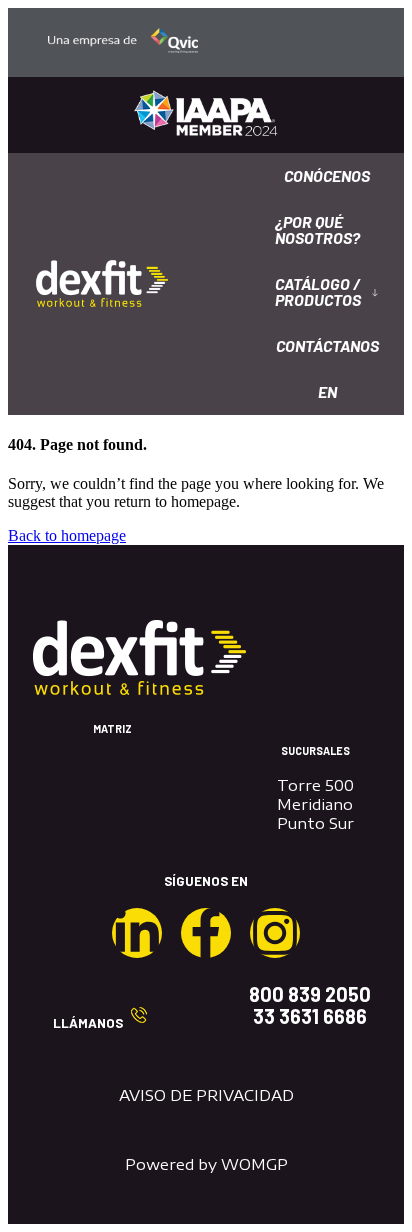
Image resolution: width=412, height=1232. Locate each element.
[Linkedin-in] (137, 933)
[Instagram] (275, 933)
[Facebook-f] (206, 933)
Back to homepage (67, 535)
